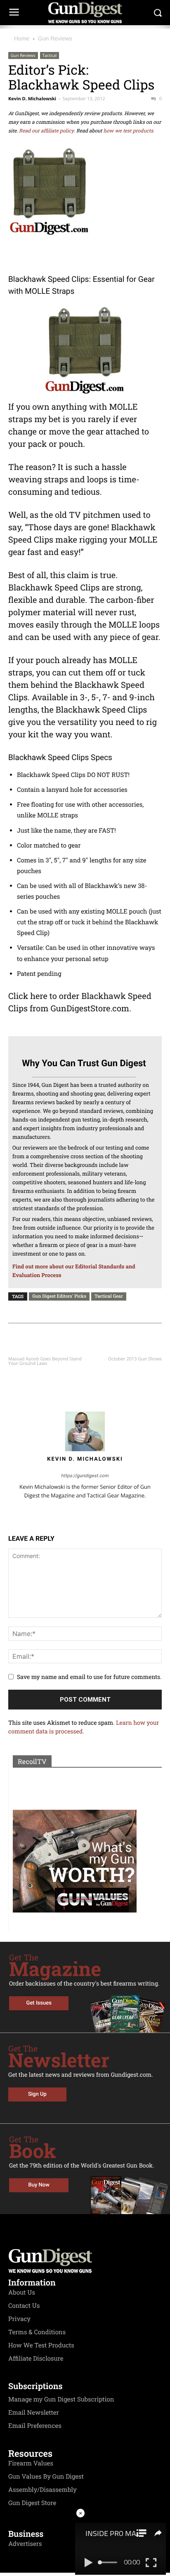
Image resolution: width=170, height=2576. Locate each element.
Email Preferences (35, 2426)
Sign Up (37, 2094)
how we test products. (129, 131)
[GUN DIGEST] (85, 13)
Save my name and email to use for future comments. (89, 1677)
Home (22, 38)
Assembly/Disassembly (42, 2490)
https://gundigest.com (85, 1476)
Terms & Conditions (37, 2332)
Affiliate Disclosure (36, 2359)
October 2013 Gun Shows (135, 1359)
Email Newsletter (34, 2413)
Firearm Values (31, 2463)
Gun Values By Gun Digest (46, 2477)
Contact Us (24, 2306)
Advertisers (25, 2544)
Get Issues (39, 2003)
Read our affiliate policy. (47, 131)
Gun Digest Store (32, 2503)
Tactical (50, 55)
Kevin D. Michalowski (32, 99)
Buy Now (39, 2185)
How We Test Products (41, 2345)
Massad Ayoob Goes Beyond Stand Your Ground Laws (45, 1361)
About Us (22, 2293)
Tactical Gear (109, 1296)
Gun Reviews (55, 38)
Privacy (19, 2319)
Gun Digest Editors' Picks (59, 1296)
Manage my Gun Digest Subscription (61, 2399)
